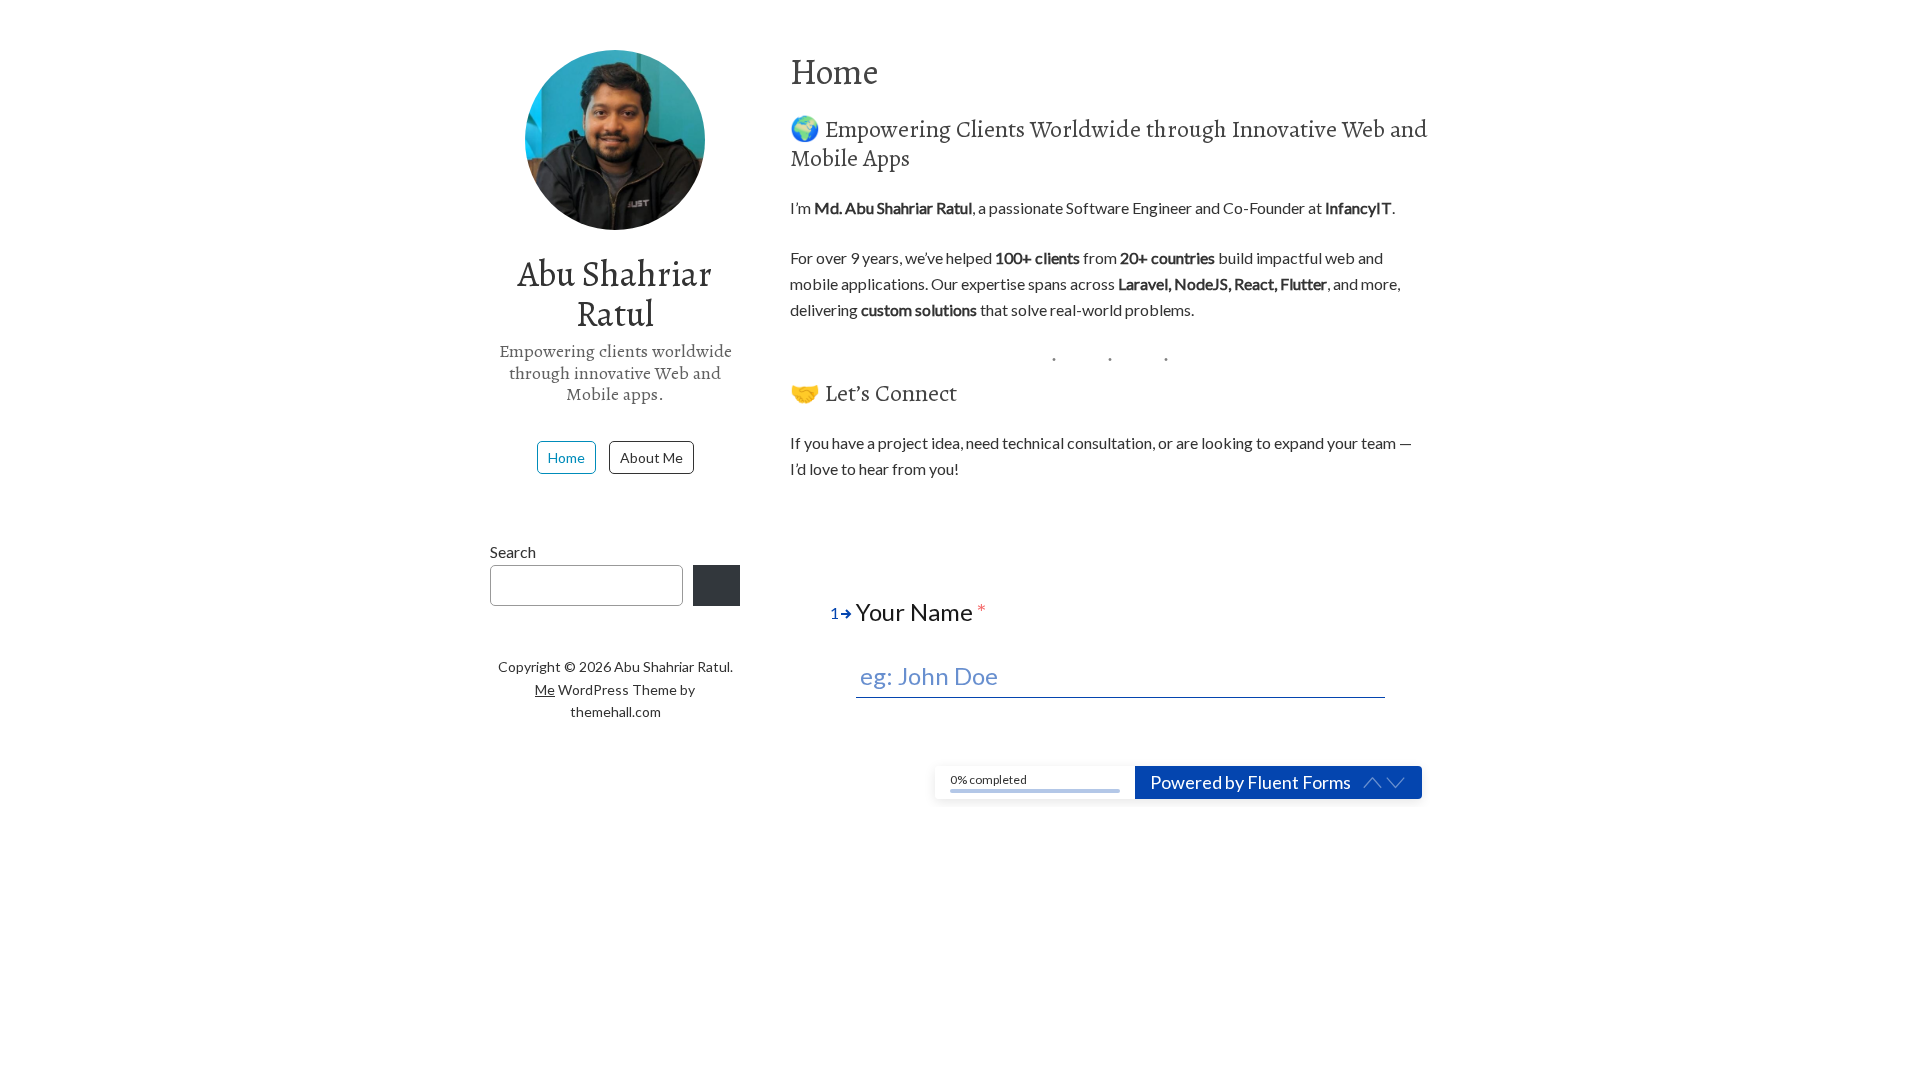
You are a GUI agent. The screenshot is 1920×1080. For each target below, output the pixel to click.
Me (545, 689)
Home (566, 457)
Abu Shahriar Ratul (615, 293)
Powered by (1250, 782)
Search (513, 551)
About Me (651, 457)
